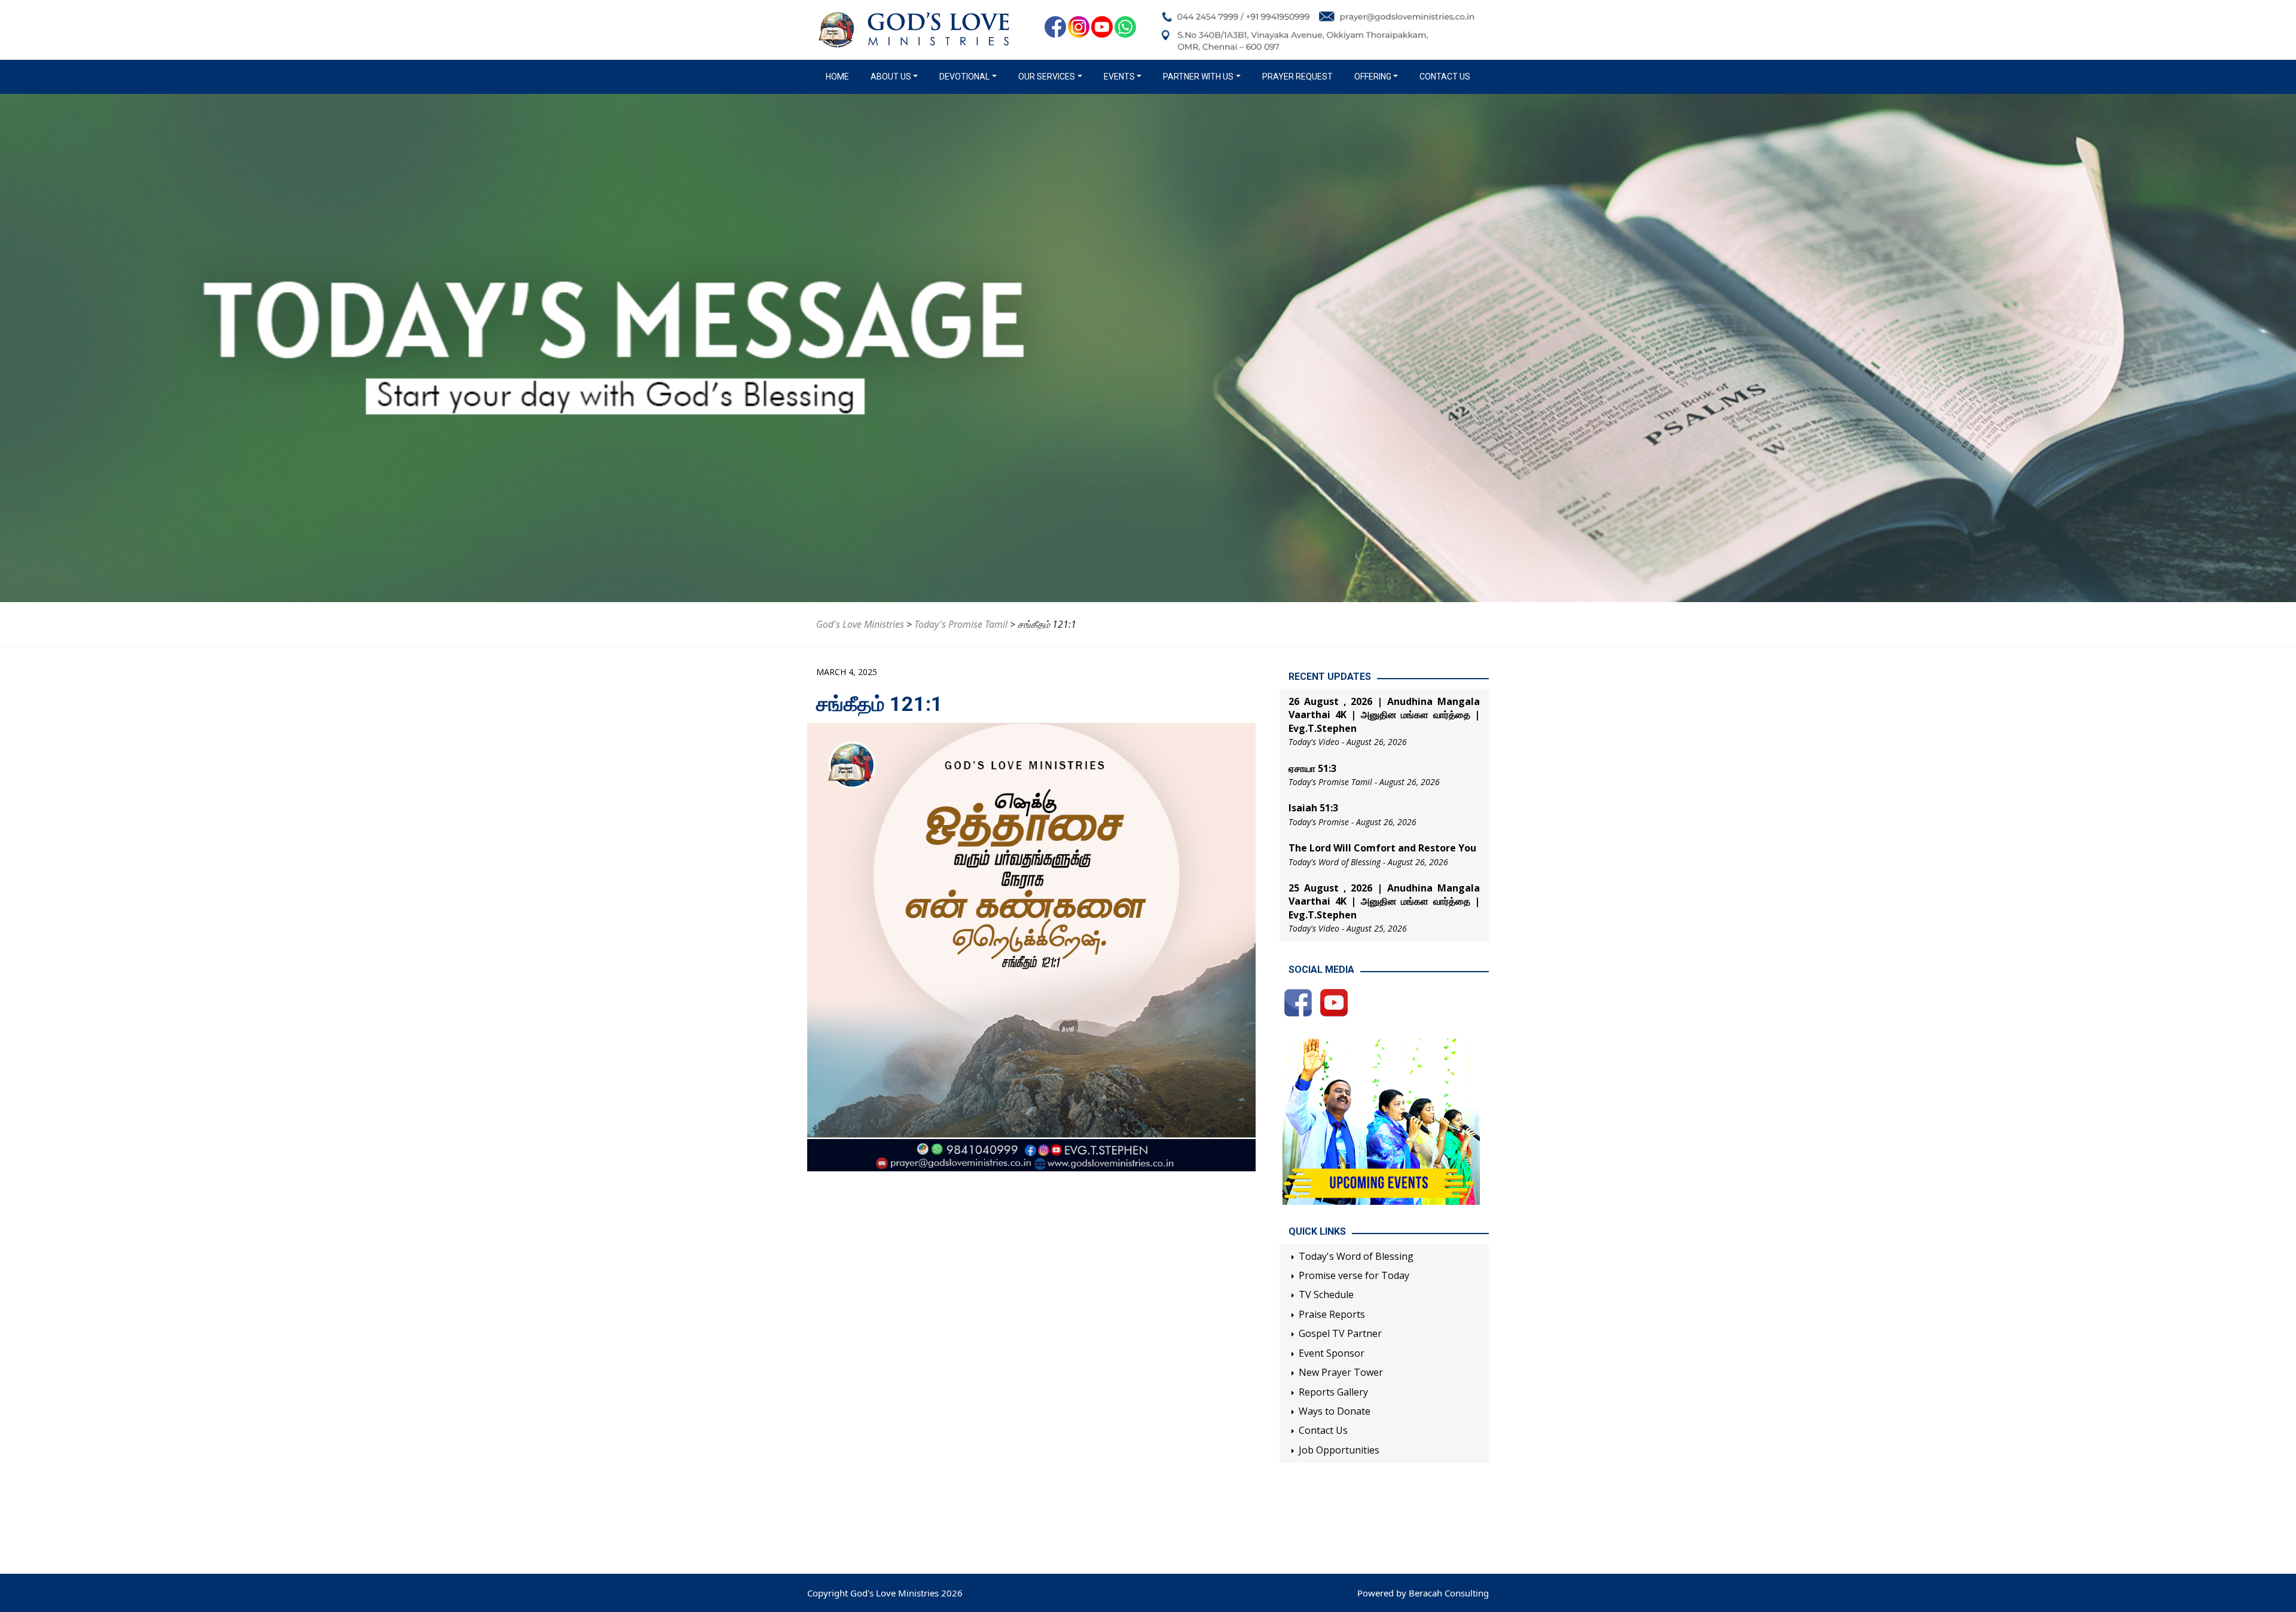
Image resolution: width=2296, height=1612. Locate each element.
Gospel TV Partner (1340, 1333)
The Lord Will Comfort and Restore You (1382, 848)
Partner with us (1198, 77)
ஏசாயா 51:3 (1312, 768)
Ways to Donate (1335, 1411)
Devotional (964, 77)
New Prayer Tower (1341, 1372)
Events (1119, 77)
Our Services (1047, 77)
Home (840, 77)
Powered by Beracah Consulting (1423, 1593)
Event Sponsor (1332, 1353)
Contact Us (1445, 77)
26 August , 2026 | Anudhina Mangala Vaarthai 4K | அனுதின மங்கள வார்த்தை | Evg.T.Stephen (1384, 715)
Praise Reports (1332, 1314)
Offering (1373, 77)
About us (891, 77)
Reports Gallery (1333, 1392)
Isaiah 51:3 (1313, 808)
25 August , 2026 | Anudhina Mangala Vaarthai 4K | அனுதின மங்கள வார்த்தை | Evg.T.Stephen (1384, 901)
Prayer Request (1297, 77)
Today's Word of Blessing (1356, 1256)
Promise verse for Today (1354, 1275)
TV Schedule (1326, 1295)
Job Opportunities (1339, 1450)
